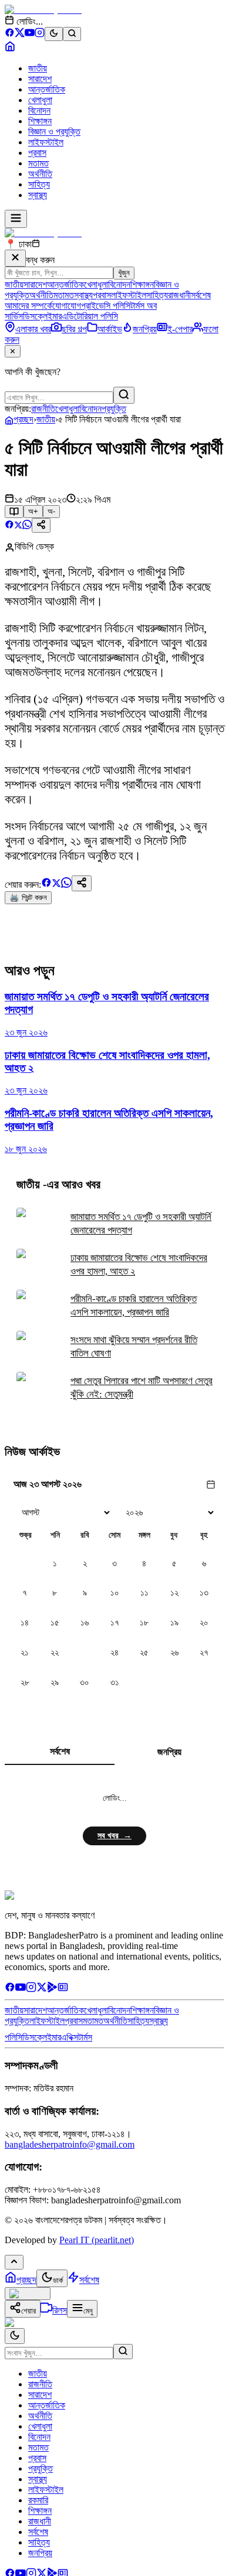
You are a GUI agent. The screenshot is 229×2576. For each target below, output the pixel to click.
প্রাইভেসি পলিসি (106, 306)
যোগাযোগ (67, 306)
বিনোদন (39, 110)
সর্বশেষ (201, 295)
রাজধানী (179, 295)
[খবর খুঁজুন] (72, 34)
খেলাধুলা (40, 100)
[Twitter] (42, 1989)
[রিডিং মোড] (14, 512)
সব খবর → (114, 1836)
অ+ (33, 511)
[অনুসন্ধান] (123, 2352)
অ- (51, 511)
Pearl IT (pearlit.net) (97, 2240)
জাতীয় (38, 68)
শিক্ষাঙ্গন (40, 121)
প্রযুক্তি (114, 409)
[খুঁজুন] (124, 395)
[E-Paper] (63, 1989)
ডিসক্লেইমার (42, 316)
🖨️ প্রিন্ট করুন (28, 897)
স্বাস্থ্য (38, 195)
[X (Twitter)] (20, 34)
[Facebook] (10, 34)
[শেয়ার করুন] (41, 525)
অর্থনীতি (40, 174)
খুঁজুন (124, 273)
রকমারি (38, 2500)
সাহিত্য (39, 184)
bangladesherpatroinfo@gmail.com (70, 2144)
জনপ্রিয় (169, 1752)
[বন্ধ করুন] (15, 258)
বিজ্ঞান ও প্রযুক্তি (54, 132)
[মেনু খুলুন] (16, 219)
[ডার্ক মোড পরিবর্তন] (15, 2336)
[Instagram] (40, 34)
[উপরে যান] (14, 2262)
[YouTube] (30, 34)
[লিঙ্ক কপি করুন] (82, 883)
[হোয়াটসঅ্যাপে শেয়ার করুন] (27, 526)
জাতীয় (46, 419)
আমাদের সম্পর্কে (28, 306)
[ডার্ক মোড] (54, 34)
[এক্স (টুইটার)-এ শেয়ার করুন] (18, 526)
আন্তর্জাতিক (47, 89)
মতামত (38, 163)
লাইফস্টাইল (46, 142)
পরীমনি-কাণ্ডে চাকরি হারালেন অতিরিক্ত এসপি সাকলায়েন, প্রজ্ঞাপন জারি (134, 1306)
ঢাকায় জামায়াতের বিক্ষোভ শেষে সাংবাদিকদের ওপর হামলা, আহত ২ (139, 1265)
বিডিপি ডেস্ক (34, 546)
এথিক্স (70, 2037)
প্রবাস (37, 153)
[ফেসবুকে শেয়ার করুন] (9, 526)
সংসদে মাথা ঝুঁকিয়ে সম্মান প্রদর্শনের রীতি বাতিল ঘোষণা (134, 1347)
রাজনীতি (43, 409)
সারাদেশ (40, 79)
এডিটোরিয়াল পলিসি (90, 316)
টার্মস (85, 2037)
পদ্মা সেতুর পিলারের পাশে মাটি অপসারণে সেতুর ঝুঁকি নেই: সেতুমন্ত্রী (142, 1388)
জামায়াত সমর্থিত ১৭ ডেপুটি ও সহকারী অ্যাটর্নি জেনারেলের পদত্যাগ (141, 1224)
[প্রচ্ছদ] (10, 48)
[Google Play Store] (52, 1989)
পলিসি (14, 2037)
